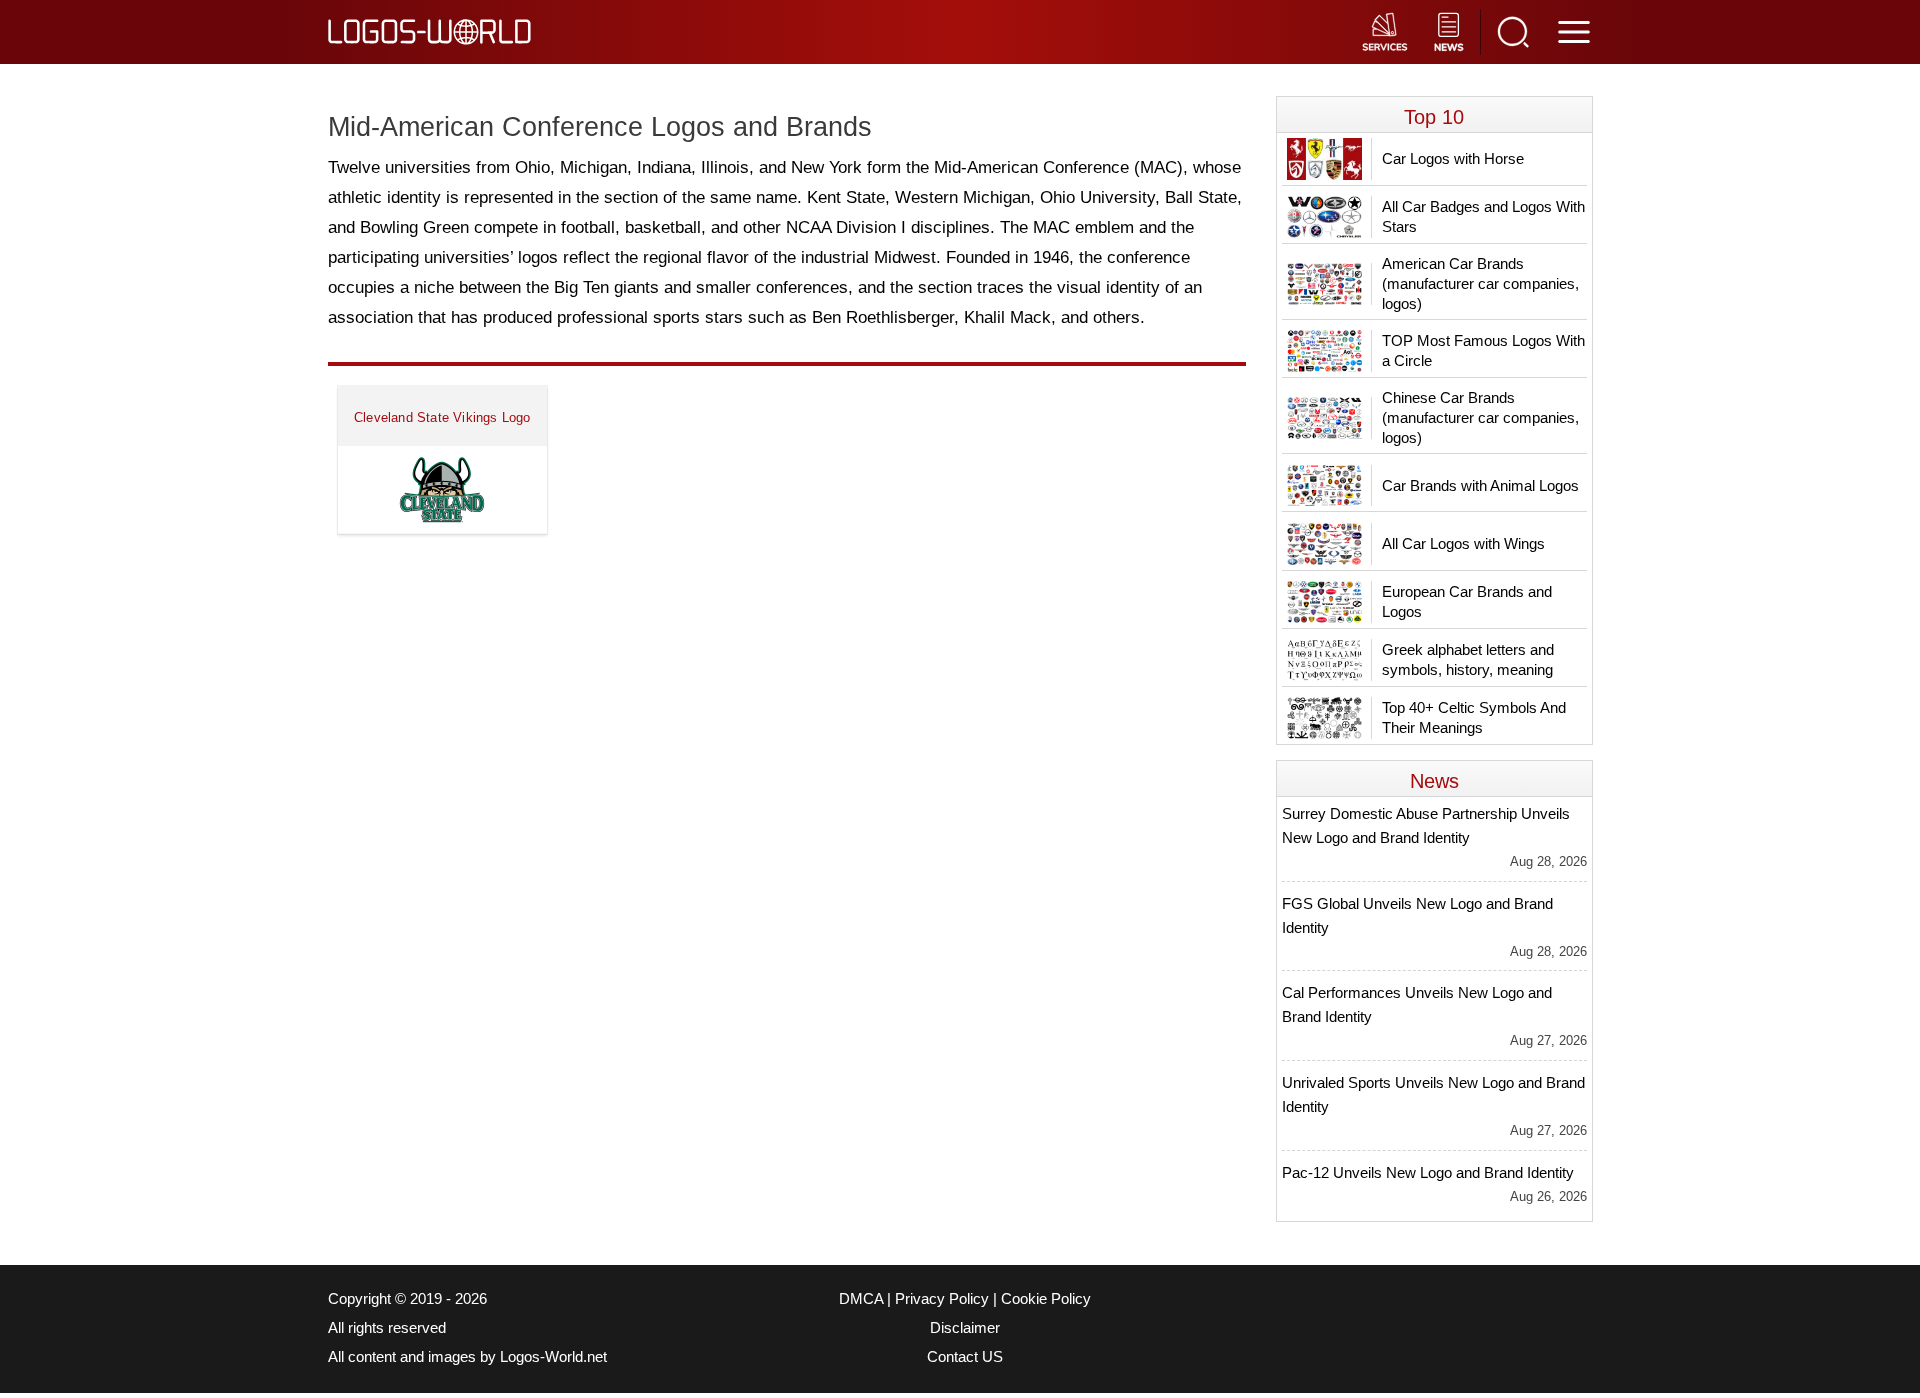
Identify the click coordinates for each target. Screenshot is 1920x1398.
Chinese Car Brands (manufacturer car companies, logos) (1480, 417)
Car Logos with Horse (1453, 158)
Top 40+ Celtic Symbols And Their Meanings (1474, 717)
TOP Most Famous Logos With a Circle (1483, 350)
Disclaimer (965, 1328)
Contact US (965, 1357)
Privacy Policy (942, 1299)
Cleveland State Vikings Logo (442, 417)
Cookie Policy (1046, 1299)
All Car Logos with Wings (1463, 543)
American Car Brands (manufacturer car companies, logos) (1480, 283)
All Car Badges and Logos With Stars (1483, 216)
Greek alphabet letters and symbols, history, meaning (1468, 659)
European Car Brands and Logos (1467, 601)
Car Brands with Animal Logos (1480, 485)
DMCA (861, 1299)
